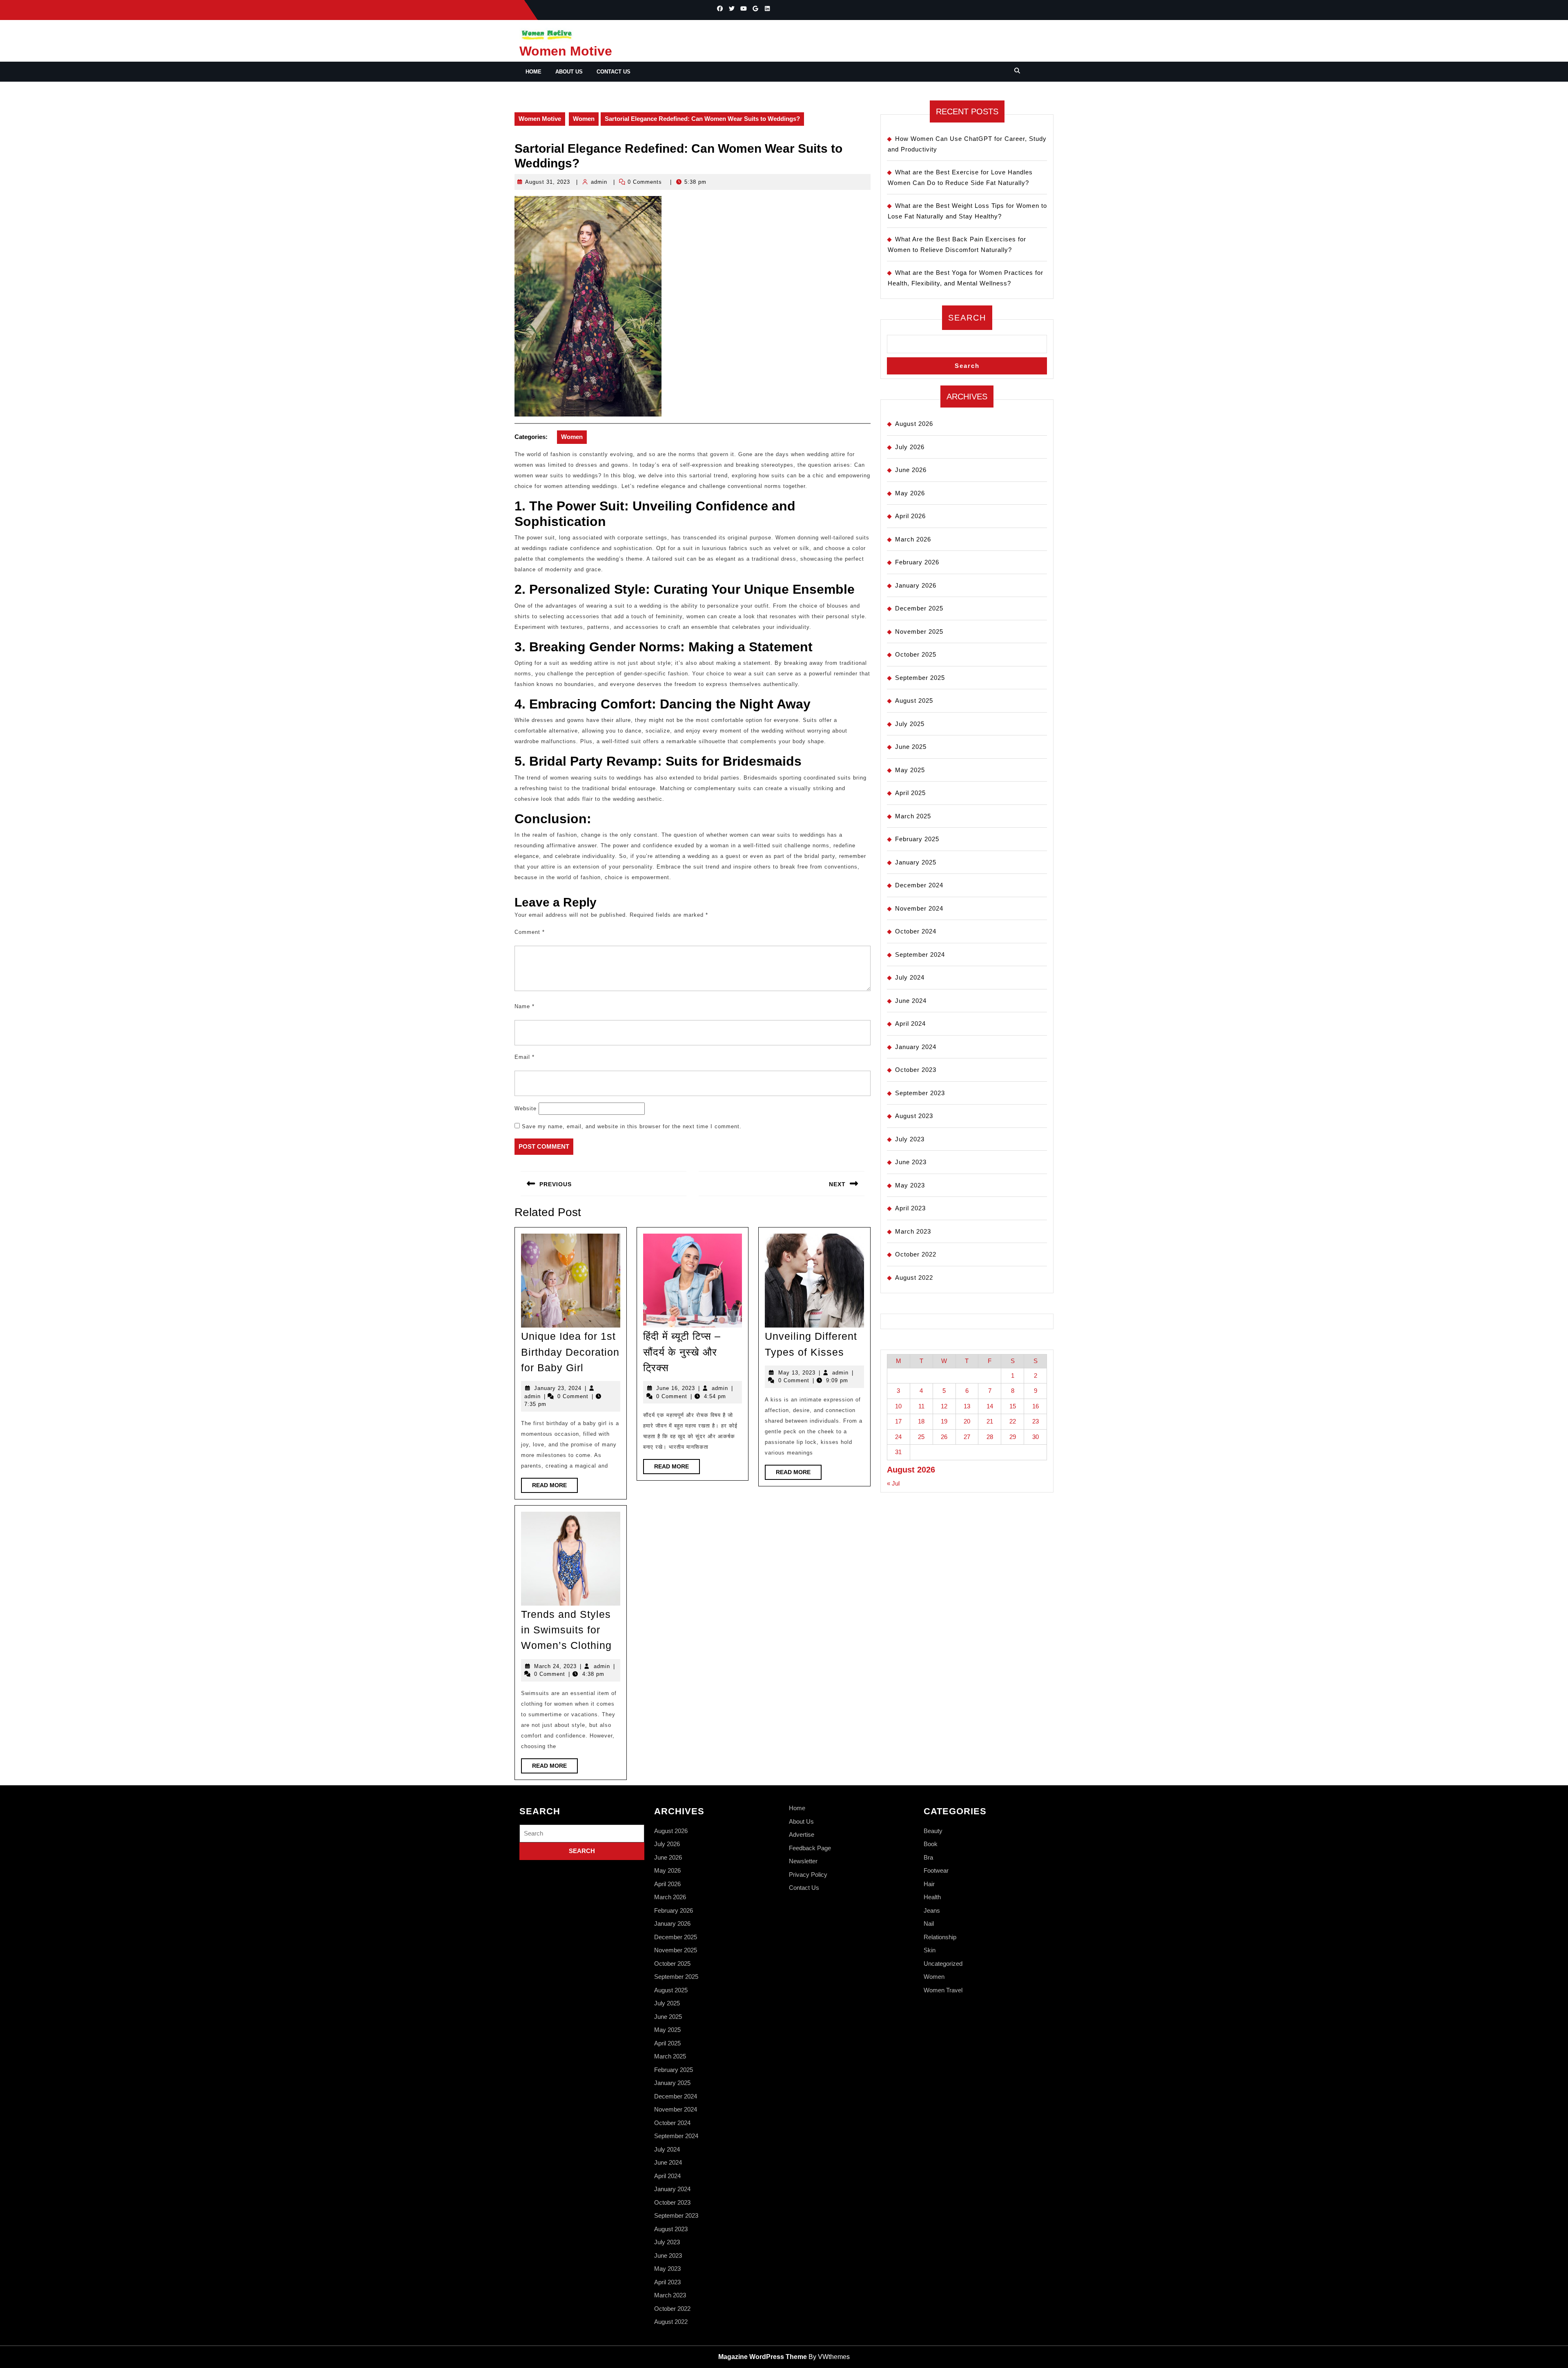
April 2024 (910, 1024)
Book (931, 1844)
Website (526, 1108)
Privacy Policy (808, 1875)
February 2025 (917, 839)
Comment (530, 932)
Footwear (936, 1870)
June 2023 (911, 1162)
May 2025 (910, 770)
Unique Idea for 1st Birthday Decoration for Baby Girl (570, 1352)
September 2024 (920, 955)
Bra (928, 1857)
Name (525, 1006)
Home (533, 72)
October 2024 (916, 931)
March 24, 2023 (555, 1666)
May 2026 (910, 493)
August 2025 (914, 701)
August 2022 (914, 1278)
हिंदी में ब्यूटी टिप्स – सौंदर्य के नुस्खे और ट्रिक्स (682, 1352)
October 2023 (916, 1070)
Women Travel (943, 1990)
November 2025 (919, 632)
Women (584, 119)
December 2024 (919, 885)
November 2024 (919, 908)
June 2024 (911, 1001)
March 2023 (913, 1231)
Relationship (940, 1937)
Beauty (933, 1831)
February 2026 (917, 562)
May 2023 (910, 1185)
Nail (929, 1924)
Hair (929, 1884)
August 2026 (914, 424)
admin (599, 182)
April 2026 (910, 516)
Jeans (932, 1910)
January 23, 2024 (558, 1388)
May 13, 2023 (797, 1373)
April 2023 (910, 1208)
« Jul (893, 1483)
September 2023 (920, 1093)
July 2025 (910, 724)
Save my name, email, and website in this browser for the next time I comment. (632, 1126)
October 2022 (916, 1254)
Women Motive (566, 51)
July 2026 (910, 447)
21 (990, 1421)
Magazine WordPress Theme (763, 2357)
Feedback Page (810, 1848)
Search (967, 318)
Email (525, 1057)
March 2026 (913, 539)
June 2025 (911, 747)
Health (932, 1897)
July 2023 (910, 1139)
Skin (930, 1950)
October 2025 (916, 654)
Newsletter (803, 1861)
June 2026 (911, 470)
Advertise (802, 1834)
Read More (555, 1487)
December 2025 (919, 608)
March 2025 (913, 816)
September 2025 (920, 678)
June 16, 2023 (676, 1388)
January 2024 (916, 1047)
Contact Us (614, 72)
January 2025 (916, 862)
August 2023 (914, 1116)
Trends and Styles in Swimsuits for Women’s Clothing (566, 1630)
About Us (569, 72)
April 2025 (910, 793)
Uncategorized (943, 1964)
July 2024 (910, 977)
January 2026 (916, 585)
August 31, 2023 (548, 182)
